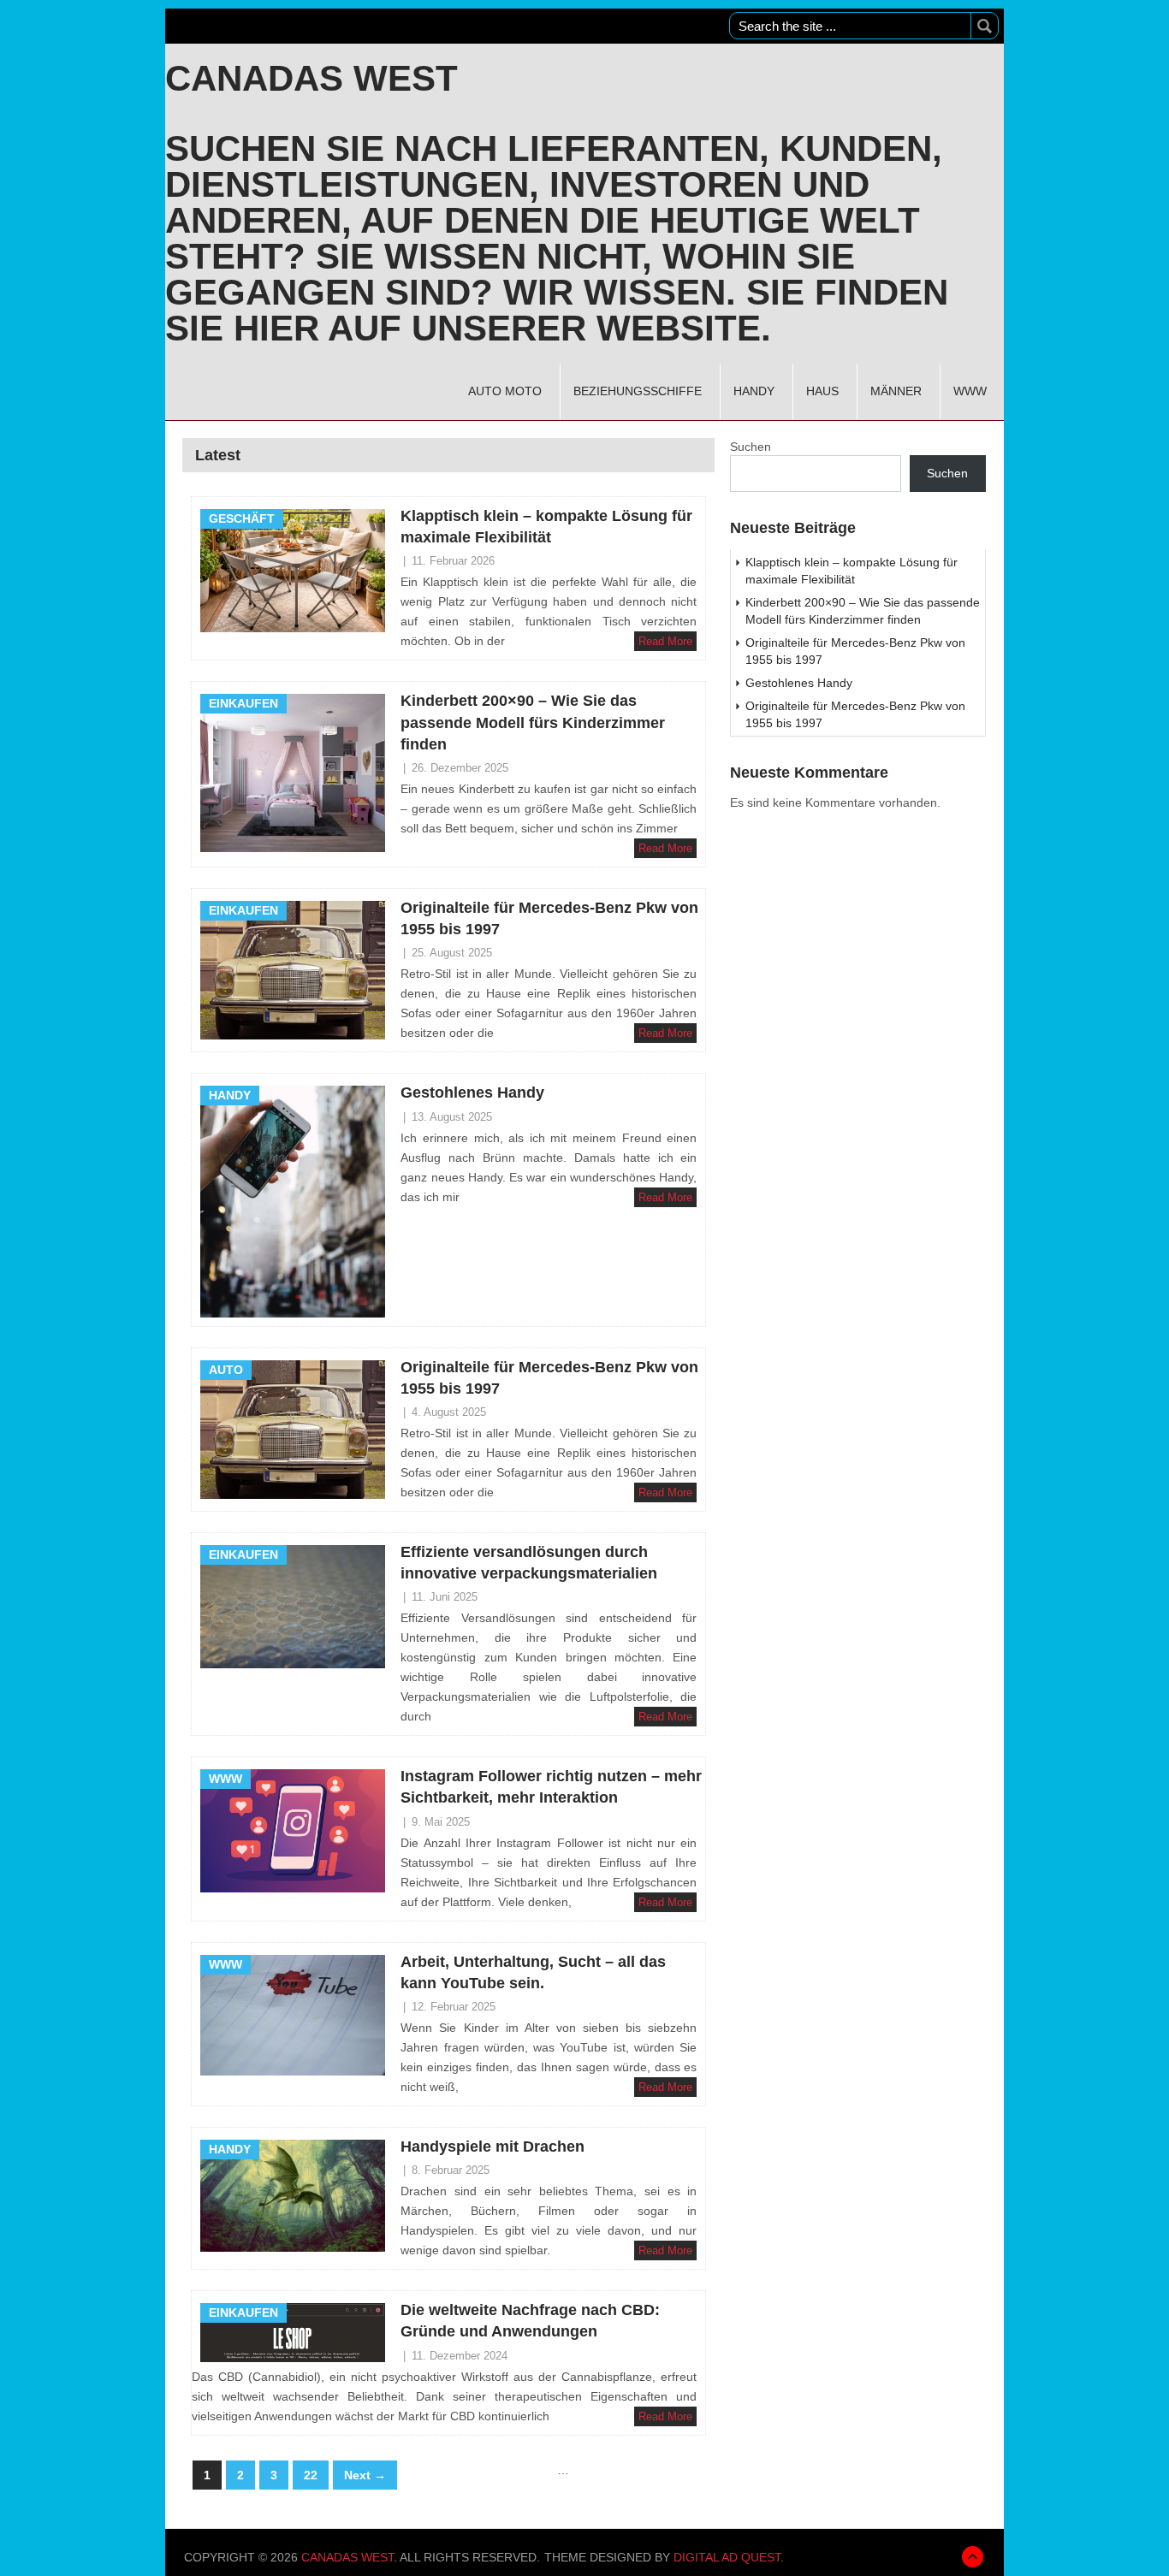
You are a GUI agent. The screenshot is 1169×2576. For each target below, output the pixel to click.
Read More (665, 641)
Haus (822, 391)
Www (970, 391)
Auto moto (505, 391)
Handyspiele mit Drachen (493, 2147)
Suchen (751, 447)
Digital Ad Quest (727, 2557)
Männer (896, 391)
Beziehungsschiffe (638, 391)
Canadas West (312, 79)
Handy (754, 391)
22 (311, 2475)
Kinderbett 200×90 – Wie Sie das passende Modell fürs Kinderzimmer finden (533, 722)
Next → (365, 2475)
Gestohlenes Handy (472, 1093)
